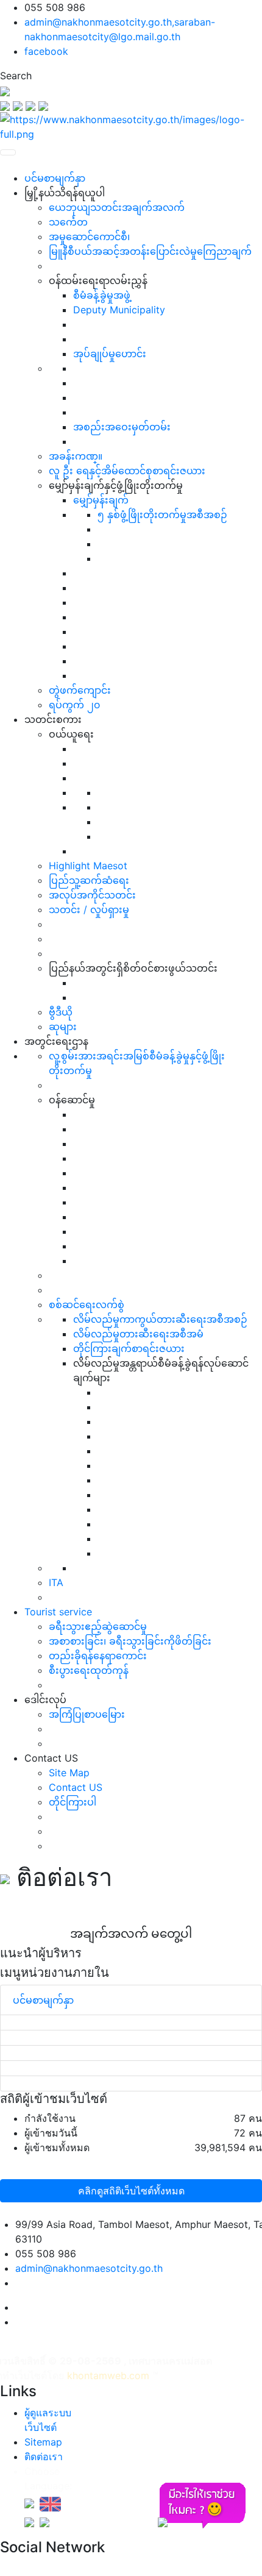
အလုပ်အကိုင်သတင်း (92, 895)
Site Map (69, 1773)
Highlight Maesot (88, 866)
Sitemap (43, 2442)
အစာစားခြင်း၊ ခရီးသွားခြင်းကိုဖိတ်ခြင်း (130, 1641)
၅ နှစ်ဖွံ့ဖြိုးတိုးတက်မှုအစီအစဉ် (162, 514)
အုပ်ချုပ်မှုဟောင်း (110, 354)
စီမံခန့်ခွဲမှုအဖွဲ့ (102, 295)
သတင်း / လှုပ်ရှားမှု (89, 909)
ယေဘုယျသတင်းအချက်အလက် (117, 207)
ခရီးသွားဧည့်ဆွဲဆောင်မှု (98, 1626)
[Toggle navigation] (8, 152)
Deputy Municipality (119, 310)
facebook (46, 51)
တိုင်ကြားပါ (73, 1802)
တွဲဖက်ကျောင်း (80, 690)
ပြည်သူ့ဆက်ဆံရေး (89, 880)
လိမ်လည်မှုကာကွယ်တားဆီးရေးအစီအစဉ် (160, 1319)
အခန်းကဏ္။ (76, 456)
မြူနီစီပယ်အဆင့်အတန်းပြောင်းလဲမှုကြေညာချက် (150, 251)
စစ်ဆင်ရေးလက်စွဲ (87, 1304)
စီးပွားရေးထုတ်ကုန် (89, 1670)
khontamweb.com (108, 2375)
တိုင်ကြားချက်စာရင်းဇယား (129, 1348)
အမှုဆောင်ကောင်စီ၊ (89, 237)
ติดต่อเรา (44, 2457)
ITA (56, 1582)
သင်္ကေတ (68, 222)
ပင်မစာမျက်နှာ (55, 178)
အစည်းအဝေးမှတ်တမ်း (122, 427)
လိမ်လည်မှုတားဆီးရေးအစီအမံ (138, 1334)
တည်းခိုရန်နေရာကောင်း (98, 1656)
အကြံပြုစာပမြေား (87, 1714)
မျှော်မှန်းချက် (101, 500)
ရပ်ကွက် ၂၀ (74, 705)
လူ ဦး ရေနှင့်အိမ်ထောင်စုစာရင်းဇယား (127, 471)
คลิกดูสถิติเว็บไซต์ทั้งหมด (131, 2191)
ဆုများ (63, 1026)
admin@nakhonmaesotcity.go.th (89, 2268)
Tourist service (58, 1612)
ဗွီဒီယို (61, 1012)
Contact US (76, 1787)
